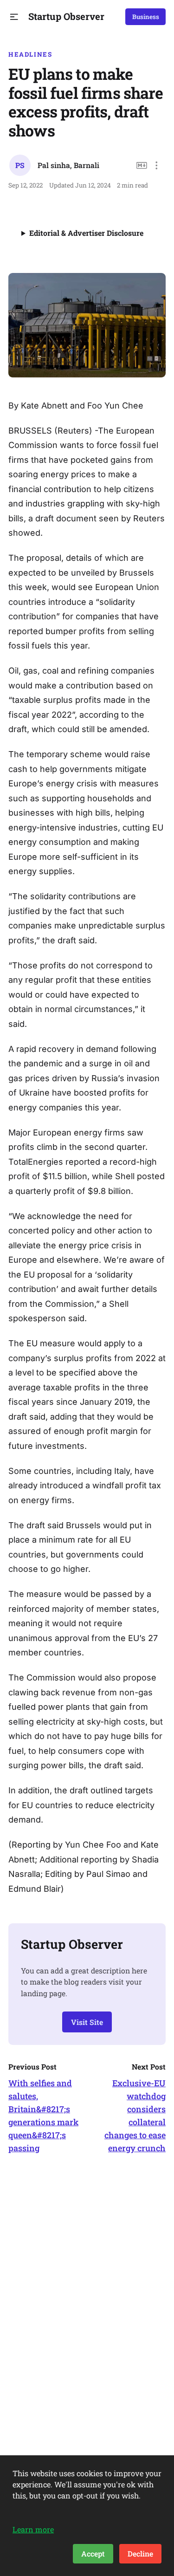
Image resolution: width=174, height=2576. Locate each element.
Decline (140, 2553)
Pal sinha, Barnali (68, 165)
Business (146, 17)
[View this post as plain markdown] (142, 165)
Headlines (30, 54)
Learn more (33, 2529)
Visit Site (87, 2022)
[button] (14, 17)
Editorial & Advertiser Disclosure (86, 233)
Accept (93, 2553)
